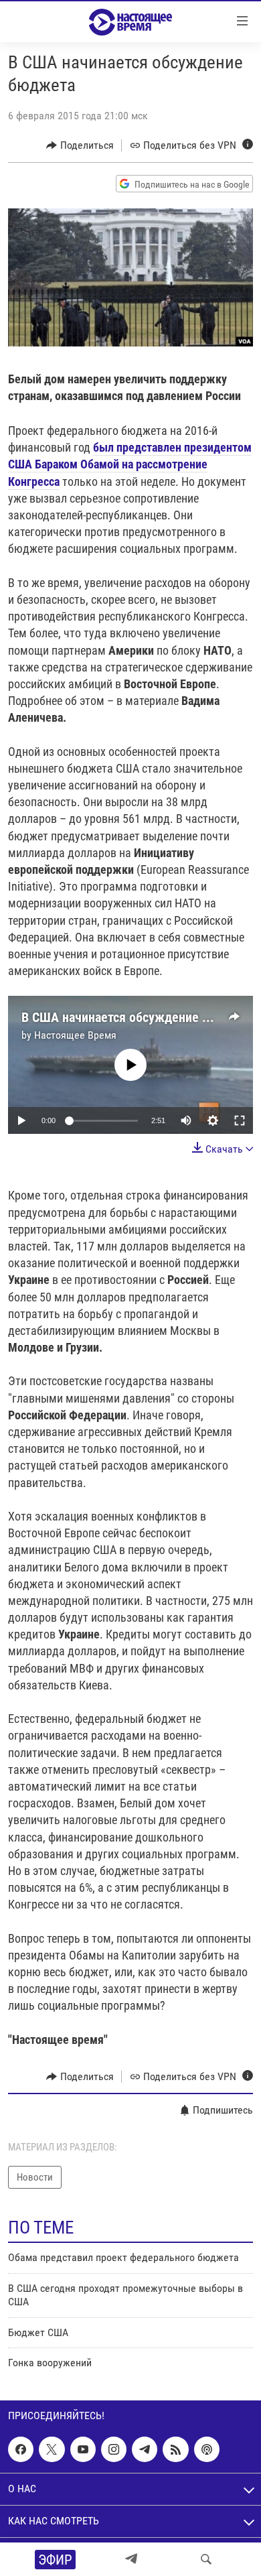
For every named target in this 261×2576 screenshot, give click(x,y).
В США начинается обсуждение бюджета (138, 1017)
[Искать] (206, 2559)
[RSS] (175, 2449)
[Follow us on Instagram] (114, 2449)
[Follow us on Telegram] (145, 2449)
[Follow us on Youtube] (83, 2449)
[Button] (80, 145)
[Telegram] (131, 2559)
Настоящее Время (75, 1035)
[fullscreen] (240, 1120)
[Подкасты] (207, 2449)
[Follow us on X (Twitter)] (52, 2449)
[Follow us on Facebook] (21, 2449)
